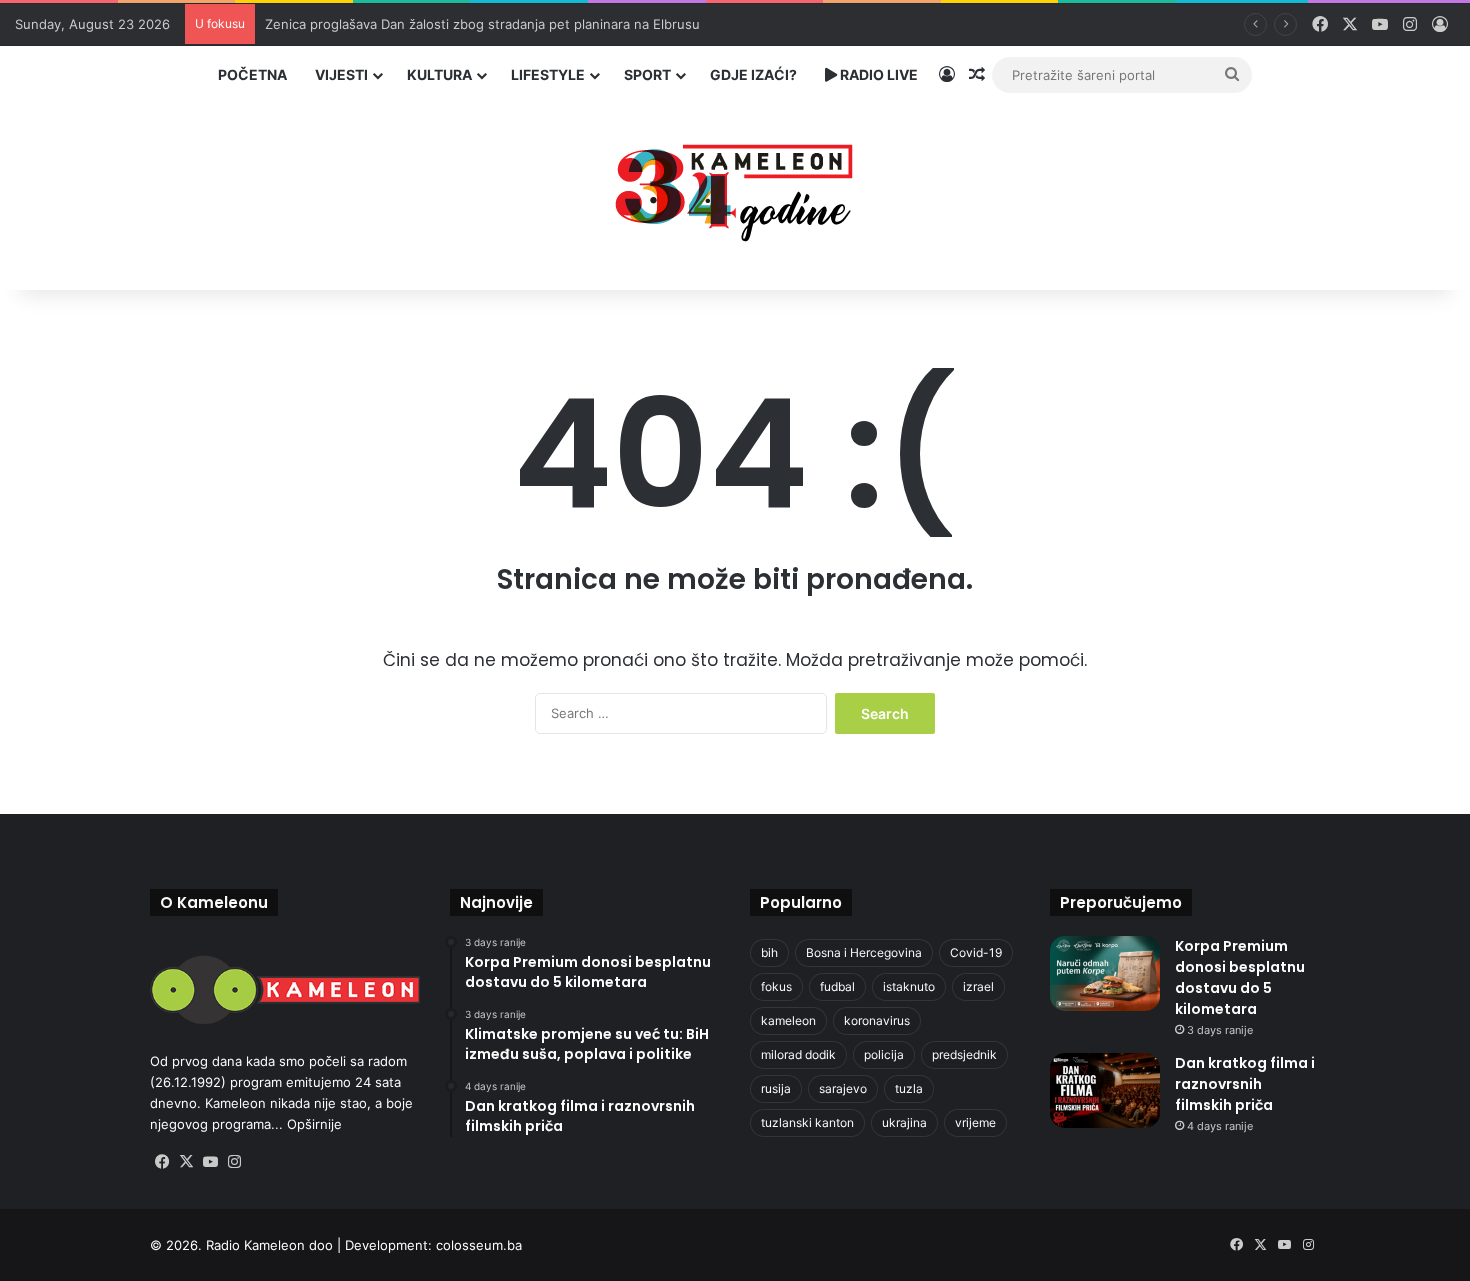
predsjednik (964, 1054)
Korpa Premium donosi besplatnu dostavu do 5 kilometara (1240, 977)
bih (769, 952)
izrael (978, 986)
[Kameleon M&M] (735, 187)
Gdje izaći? (753, 74)
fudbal (837, 986)
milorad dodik (798, 1054)
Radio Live (877, 74)
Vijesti (341, 74)
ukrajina (904, 1122)
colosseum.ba (479, 1245)
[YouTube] (210, 1162)
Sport (647, 74)
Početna (252, 74)
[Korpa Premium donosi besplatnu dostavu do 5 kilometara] (1105, 973)
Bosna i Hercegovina (864, 952)
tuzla (909, 1088)
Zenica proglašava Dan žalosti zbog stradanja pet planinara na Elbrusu (482, 24)
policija (884, 1054)
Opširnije (314, 1124)
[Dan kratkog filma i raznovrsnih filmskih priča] (1105, 1090)
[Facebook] (162, 1162)
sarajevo (843, 1088)
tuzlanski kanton (807, 1122)
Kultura (439, 74)
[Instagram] (234, 1162)
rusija (776, 1088)
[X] (186, 1162)
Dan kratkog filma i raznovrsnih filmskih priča (1245, 1084)
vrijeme (975, 1122)
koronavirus (877, 1020)
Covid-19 (976, 952)
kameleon (788, 1020)
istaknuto (909, 986)
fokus (776, 986)
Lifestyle (548, 74)
